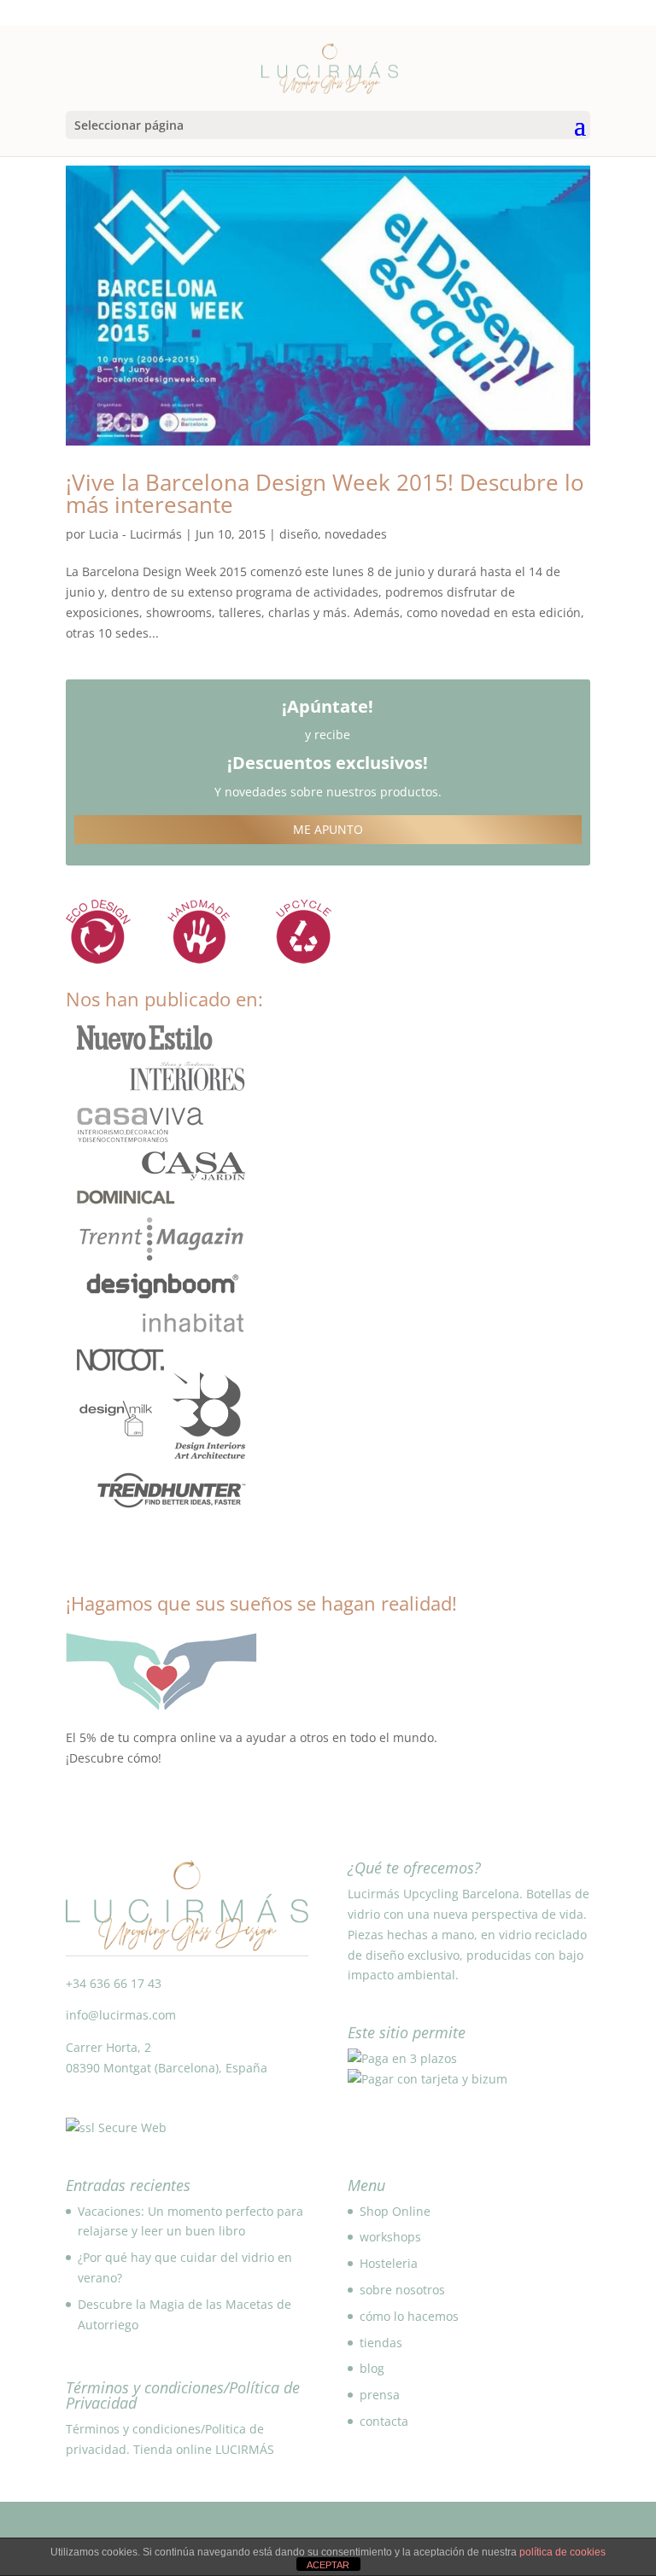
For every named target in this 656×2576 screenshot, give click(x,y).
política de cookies (562, 2552)
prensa (380, 2395)
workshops (390, 2237)
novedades (356, 534)
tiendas (381, 2343)
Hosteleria (389, 2263)
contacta (384, 2421)
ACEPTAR (328, 2565)
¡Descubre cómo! (114, 1758)
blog (372, 2368)
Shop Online (395, 2211)
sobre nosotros (402, 2290)
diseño (299, 534)
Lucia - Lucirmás (135, 534)
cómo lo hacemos (409, 2316)
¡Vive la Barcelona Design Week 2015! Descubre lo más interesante (325, 493)
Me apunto (328, 829)
